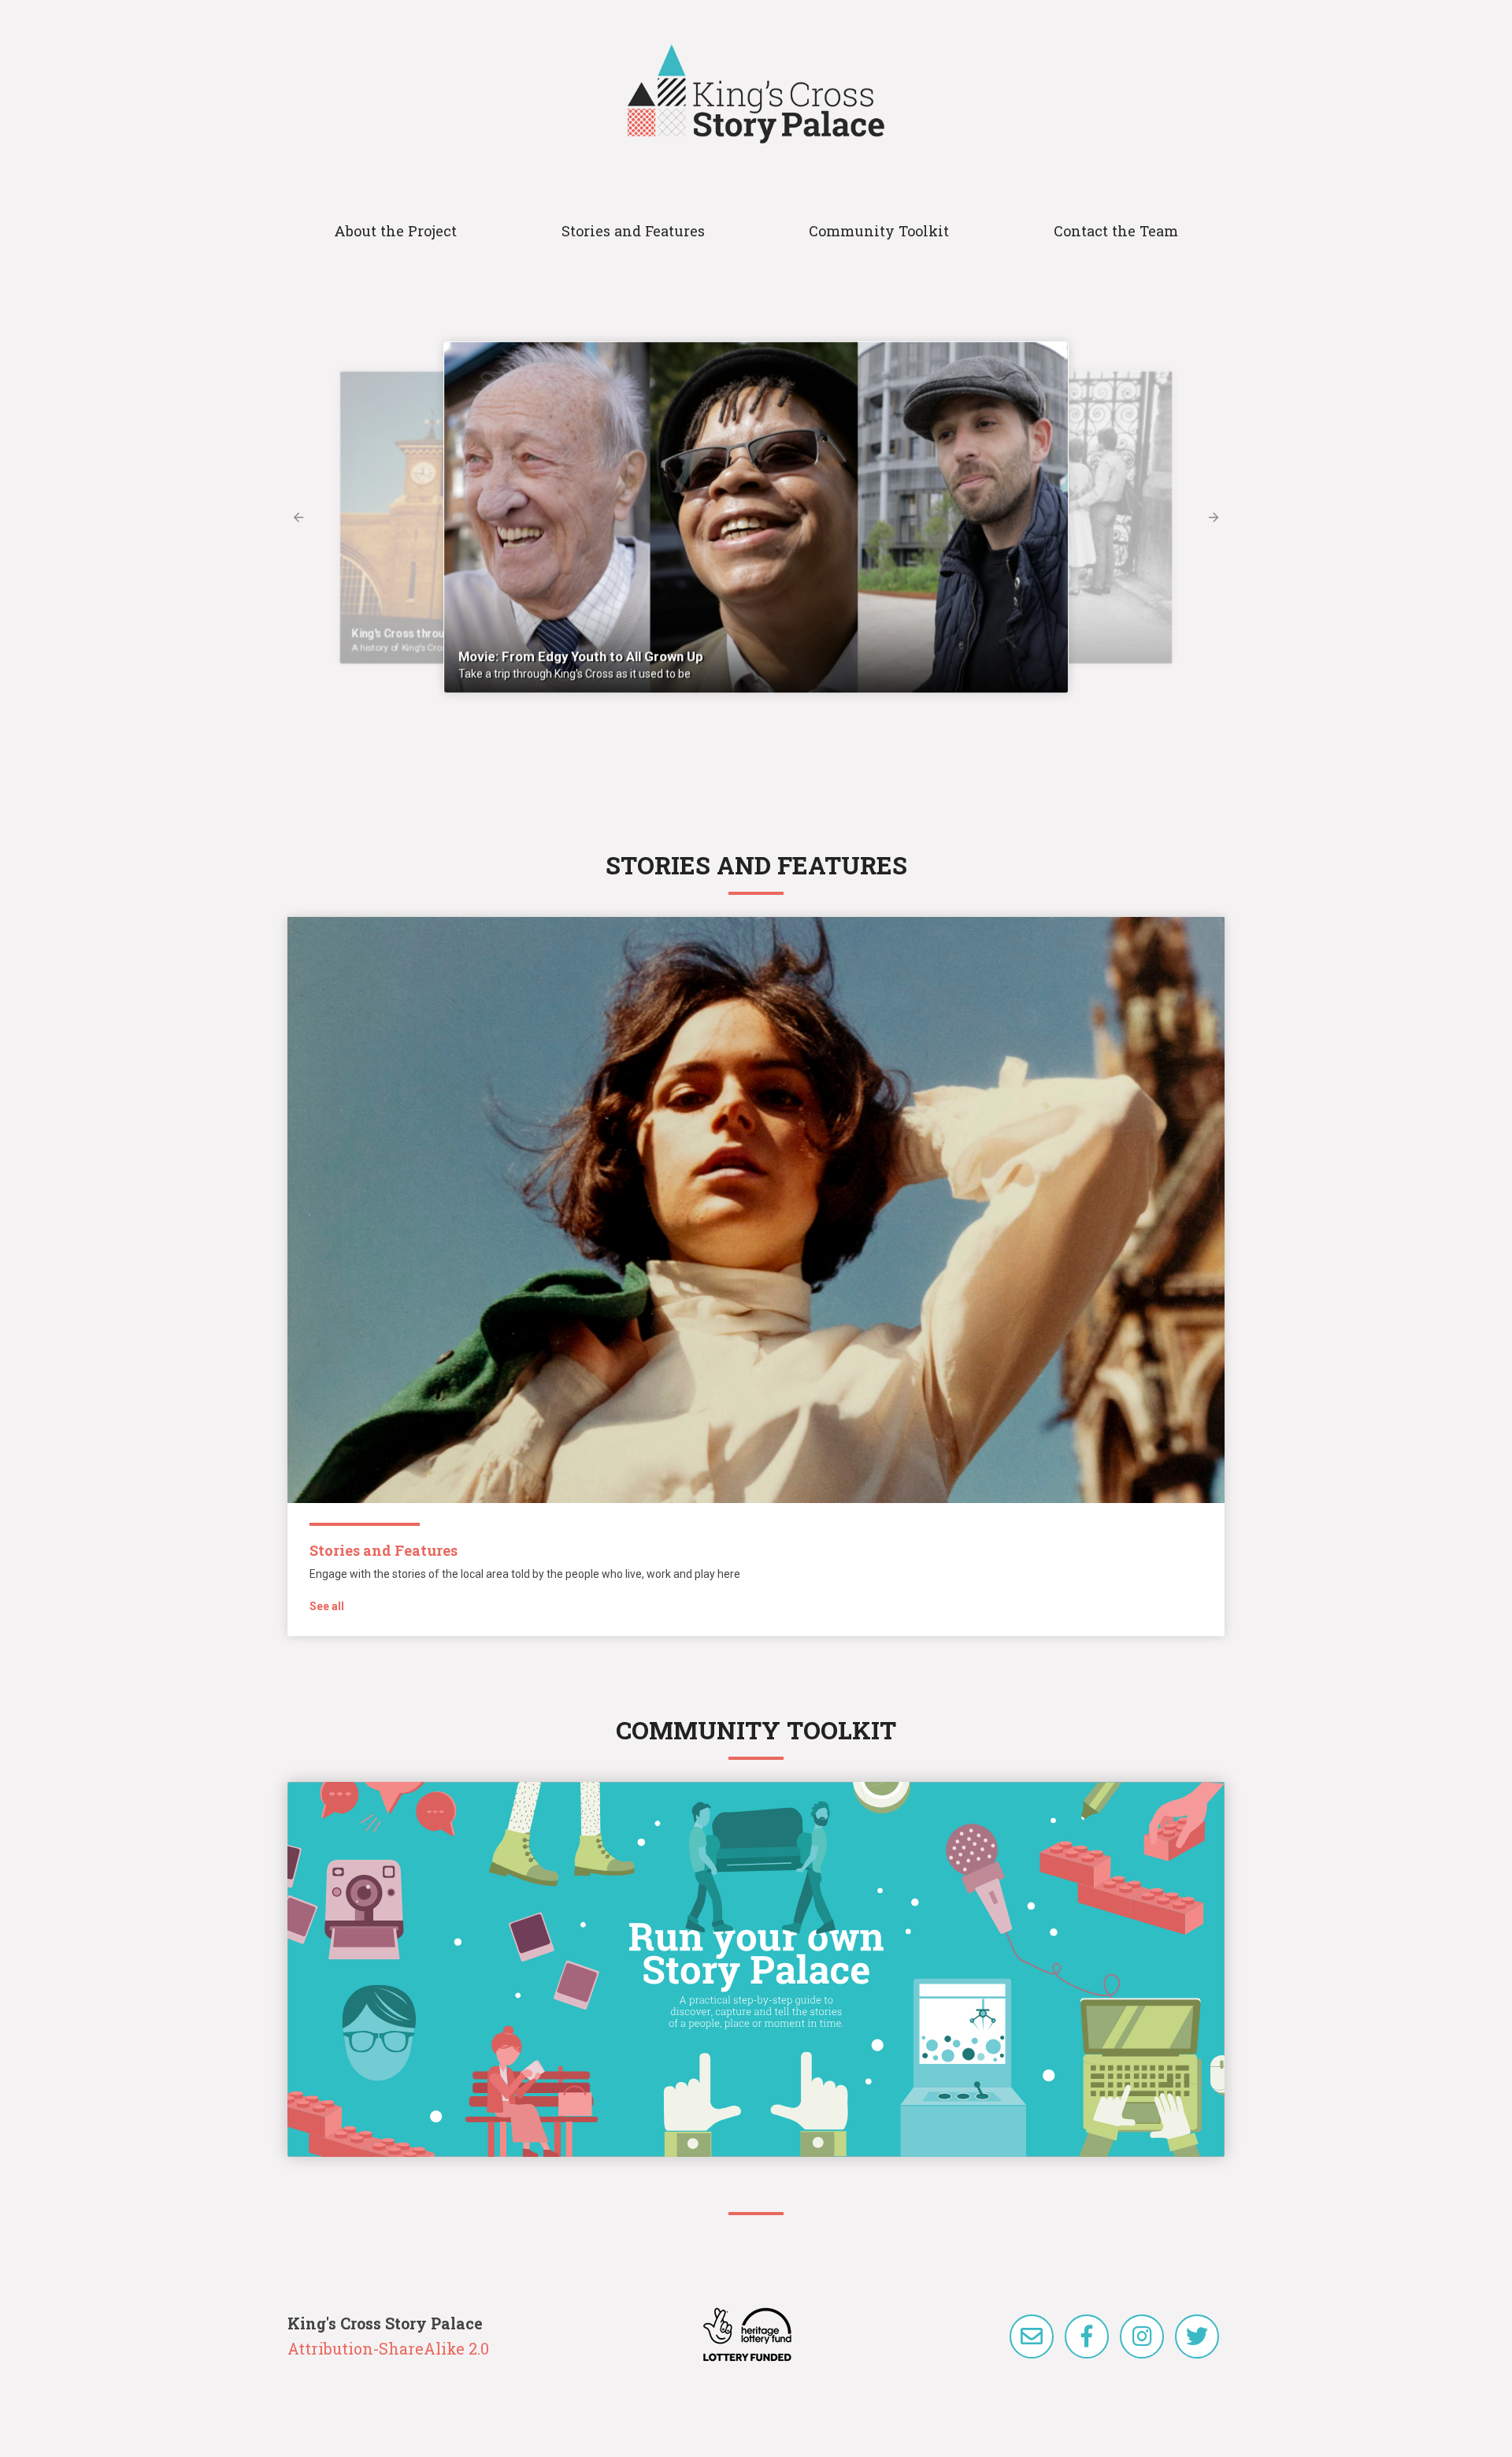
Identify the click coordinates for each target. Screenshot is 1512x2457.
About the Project (395, 231)
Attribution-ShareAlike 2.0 (388, 2348)
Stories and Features (633, 231)
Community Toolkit (879, 231)
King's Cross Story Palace (756, 94)
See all (327, 1606)
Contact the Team (1116, 231)
